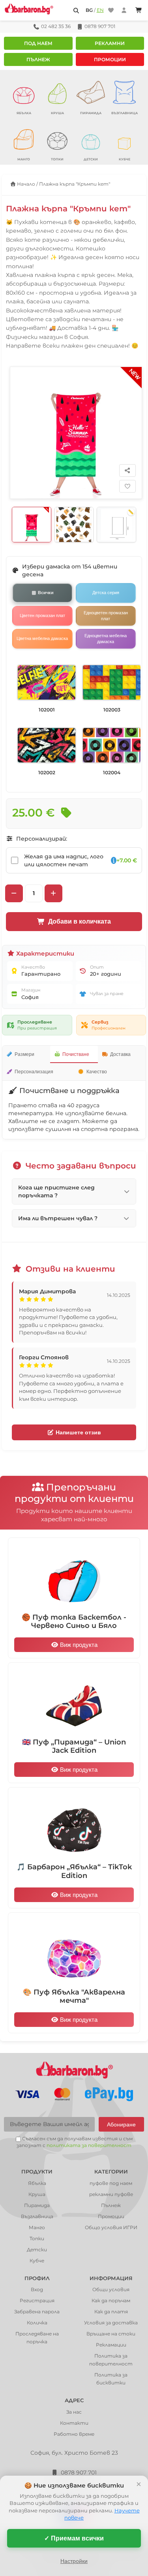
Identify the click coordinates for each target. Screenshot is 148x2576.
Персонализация (34, 1072)
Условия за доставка (111, 2323)
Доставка (120, 1054)
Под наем (38, 43)
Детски (37, 2250)
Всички (46, 593)
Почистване (76, 1054)
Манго (37, 2227)
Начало (25, 184)
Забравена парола (37, 2312)
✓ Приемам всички (74, 2538)
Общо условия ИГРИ (111, 2227)
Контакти (74, 2423)
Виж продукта (78, 1645)
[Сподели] (127, 470)
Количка (37, 2323)
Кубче (37, 2261)
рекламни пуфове (111, 2194)
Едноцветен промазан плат (106, 615)
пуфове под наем (111, 2183)
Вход (37, 2289)
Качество (97, 1072)
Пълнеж (38, 59)
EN (100, 10)
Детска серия (106, 593)
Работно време (74, 2434)
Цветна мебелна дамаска (42, 638)
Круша (37, 2194)
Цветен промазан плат (42, 615)
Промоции (110, 59)
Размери (24, 1054)
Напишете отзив (78, 1432)
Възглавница (37, 2216)
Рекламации (111, 2345)
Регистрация (37, 2300)
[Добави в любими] (127, 486)
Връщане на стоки (111, 2334)
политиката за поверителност (89, 2145)
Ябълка (37, 2183)
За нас (74, 2412)
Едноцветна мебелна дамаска (106, 638)
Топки (37, 2238)
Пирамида (37, 2205)
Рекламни (110, 43)
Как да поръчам (111, 2300)
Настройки (74, 2561)
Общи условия (111, 2289)
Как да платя (111, 2312)
